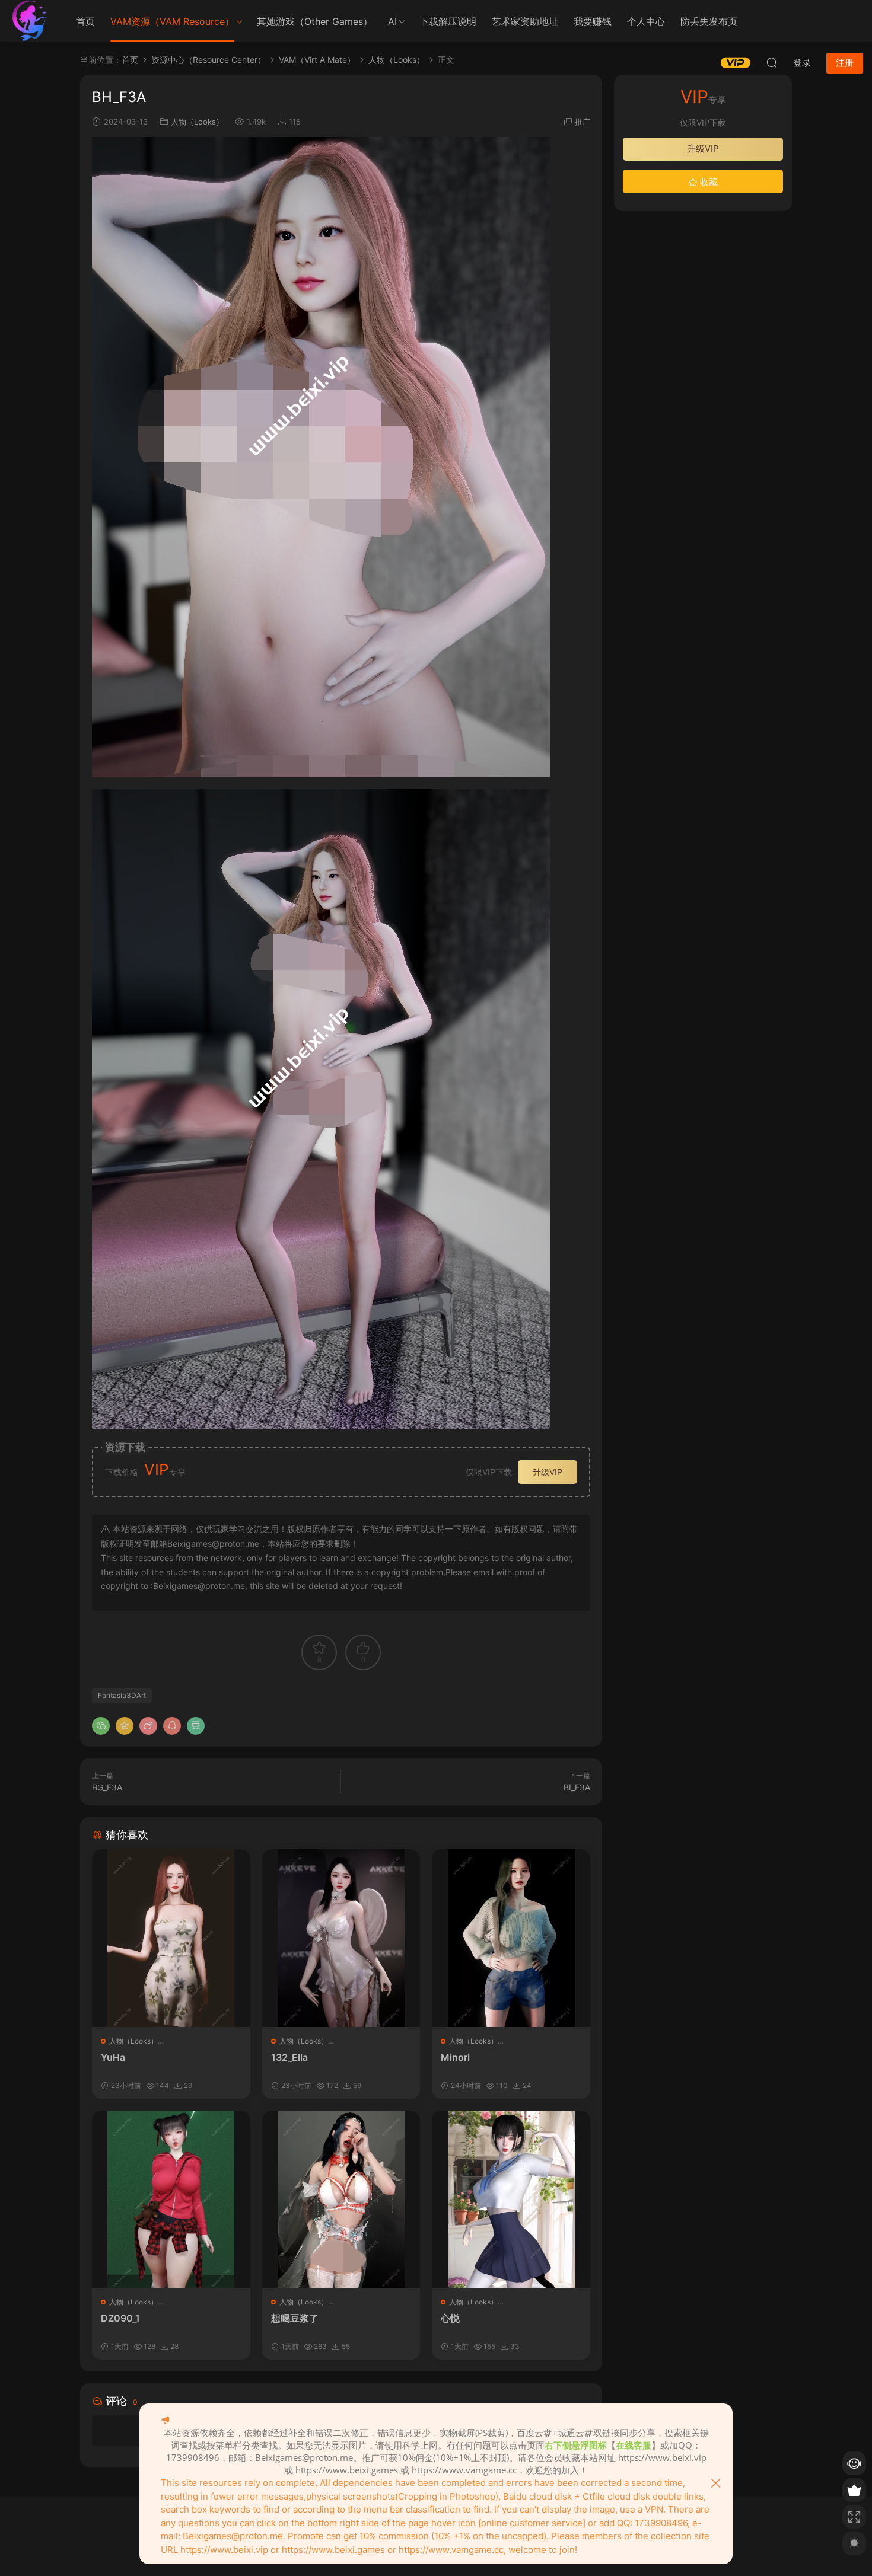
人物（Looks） (197, 122)
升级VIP (548, 1472)
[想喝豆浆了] (341, 2199)
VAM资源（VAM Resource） (172, 21)
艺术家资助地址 (525, 21)
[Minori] (511, 1938)
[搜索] (772, 62)
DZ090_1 (120, 2318)
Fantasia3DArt (122, 1695)
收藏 (708, 182)
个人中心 (646, 21)
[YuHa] (171, 1938)
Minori (455, 2057)
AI (392, 21)
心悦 (450, 2318)
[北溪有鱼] (30, 21)
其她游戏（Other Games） (315, 21)
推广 (583, 122)
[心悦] (511, 2199)
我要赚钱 (593, 21)
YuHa (113, 2057)
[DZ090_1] (171, 2199)
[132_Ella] (341, 1938)
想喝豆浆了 (295, 2318)
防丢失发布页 (709, 21)
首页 (85, 21)
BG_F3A (107, 1787)
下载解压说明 (448, 21)
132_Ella (289, 2057)
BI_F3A (577, 1787)
